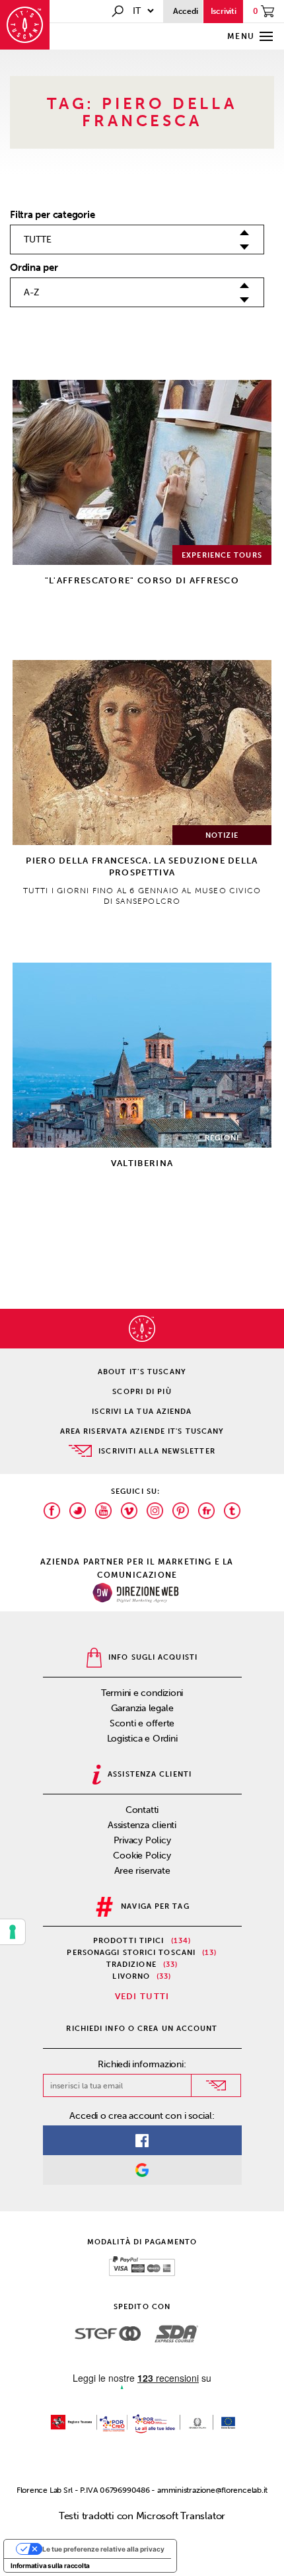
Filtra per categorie (53, 215)
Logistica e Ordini (142, 1739)
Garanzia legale (142, 1708)
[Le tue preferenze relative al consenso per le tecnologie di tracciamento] (13, 1932)
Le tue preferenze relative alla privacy (103, 2549)
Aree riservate (142, 1871)
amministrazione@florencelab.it (212, 2490)
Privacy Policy (142, 1840)
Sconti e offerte (142, 1723)
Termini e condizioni (142, 1693)
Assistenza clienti (142, 1825)
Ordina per (34, 268)
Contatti (142, 1810)
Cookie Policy (142, 1856)
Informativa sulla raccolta (50, 2565)
